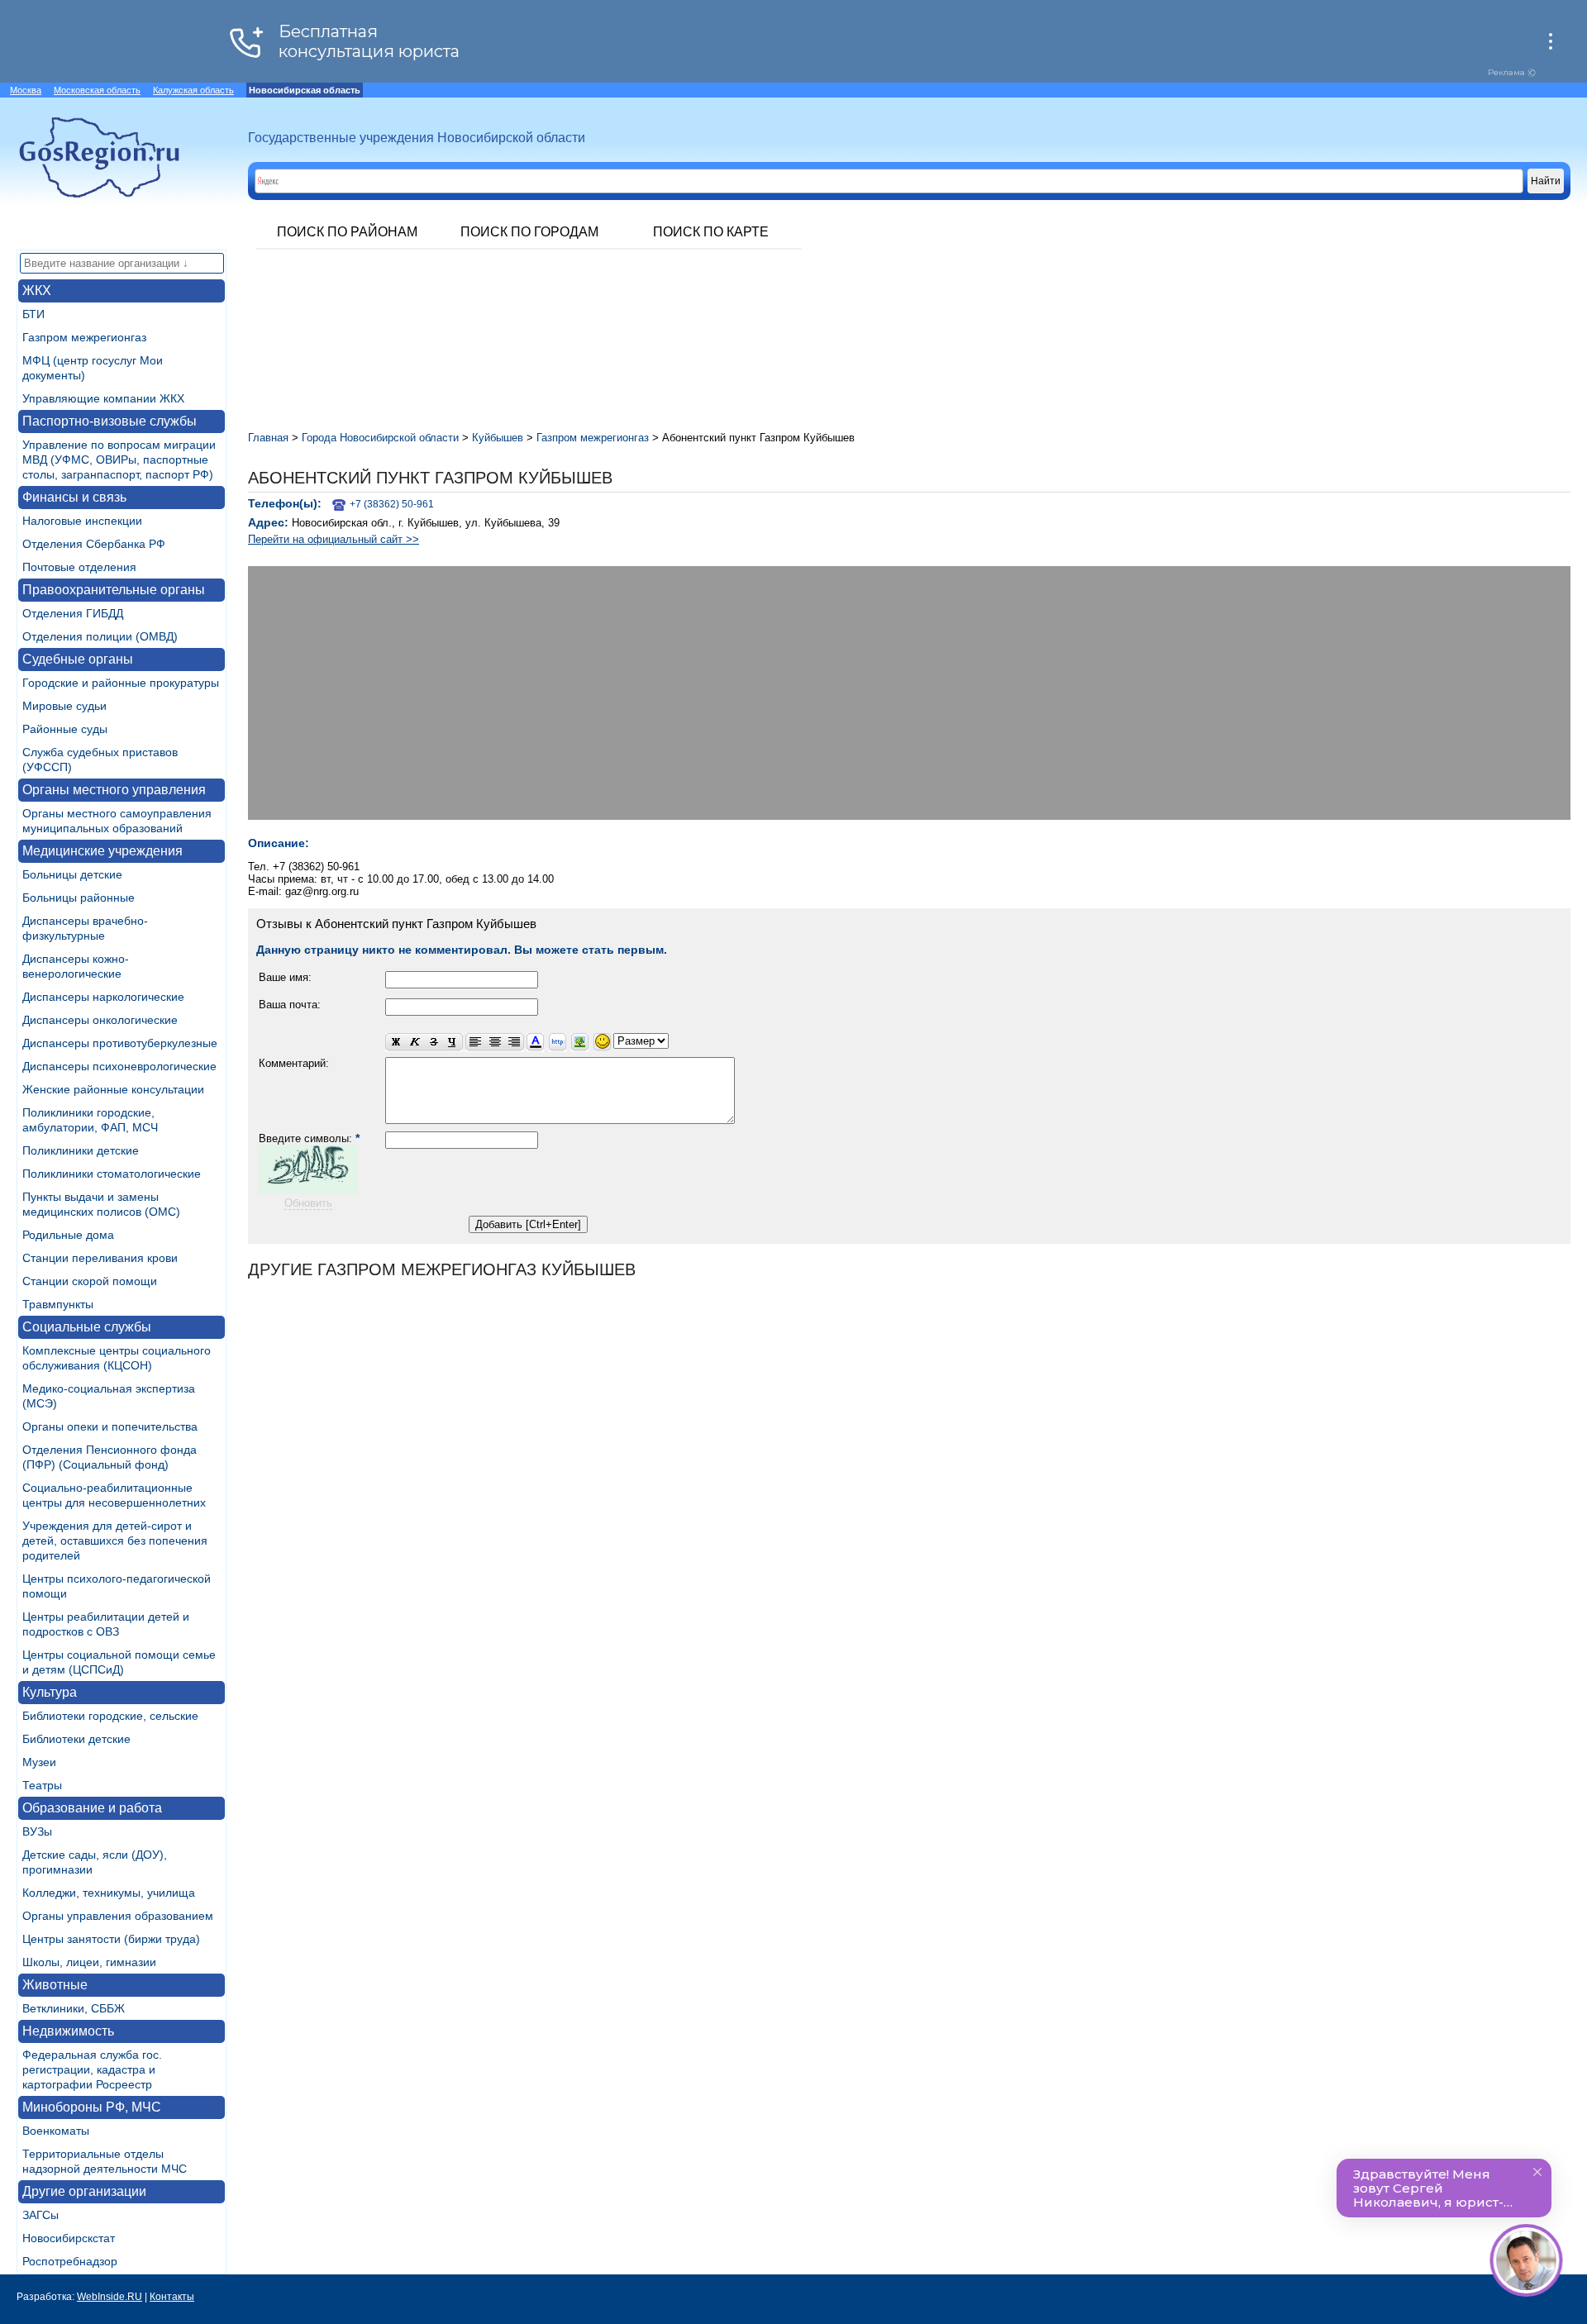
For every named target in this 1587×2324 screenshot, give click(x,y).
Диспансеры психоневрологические (119, 1066)
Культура (50, 1692)
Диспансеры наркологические (103, 997)
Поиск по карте (711, 232)
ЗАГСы (41, 2215)
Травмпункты (58, 1304)
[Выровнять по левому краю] (475, 1043)
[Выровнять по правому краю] (514, 1043)
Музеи (39, 1762)
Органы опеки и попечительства (110, 1426)
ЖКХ (37, 290)
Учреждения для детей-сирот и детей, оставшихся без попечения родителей (115, 1541)
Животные (55, 1985)
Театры (42, 1785)
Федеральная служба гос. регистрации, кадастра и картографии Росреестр (92, 2069)
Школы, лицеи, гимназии (89, 1962)
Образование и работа (92, 1808)
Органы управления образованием (118, 1916)
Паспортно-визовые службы (110, 421)
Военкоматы (56, 2131)
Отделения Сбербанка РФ (94, 544)
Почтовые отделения (79, 567)
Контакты (172, 2297)
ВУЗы (37, 1831)
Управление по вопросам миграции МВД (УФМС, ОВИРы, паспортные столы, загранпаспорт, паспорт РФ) (119, 460)
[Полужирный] (395, 1043)
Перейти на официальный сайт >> (334, 539)
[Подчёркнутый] (453, 1043)
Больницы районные (79, 898)
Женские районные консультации (113, 1089)
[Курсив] (415, 1043)
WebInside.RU (110, 2297)
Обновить (308, 1203)
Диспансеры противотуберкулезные (120, 1043)
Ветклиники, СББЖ (74, 2008)
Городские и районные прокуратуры (121, 683)
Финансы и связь (74, 497)
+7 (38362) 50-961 (392, 504)
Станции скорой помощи (90, 1281)
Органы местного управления (114, 790)
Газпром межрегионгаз (84, 337)
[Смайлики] (602, 1043)
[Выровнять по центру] (495, 1043)
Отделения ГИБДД (73, 613)
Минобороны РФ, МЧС (92, 2107)
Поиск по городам (529, 232)
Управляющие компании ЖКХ (103, 398)
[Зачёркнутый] (434, 1043)
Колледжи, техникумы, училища (109, 1893)
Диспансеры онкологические (100, 1020)
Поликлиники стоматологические (112, 1174)
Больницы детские (72, 874)
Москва (26, 90)
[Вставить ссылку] (558, 1043)
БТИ (33, 314)
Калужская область (193, 90)
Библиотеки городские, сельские (110, 1716)
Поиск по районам (347, 232)
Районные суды (65, 729)
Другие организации (84, 2191)
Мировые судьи (64, 706)
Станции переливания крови (100, 1258)
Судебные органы (78, 659)
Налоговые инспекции (82, 521)
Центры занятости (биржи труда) (111, 1939)
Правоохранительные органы (114, 590)
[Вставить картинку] (580, 1043)
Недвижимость (68, 2031)
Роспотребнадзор (70, 2261)
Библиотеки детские (76, 1739)
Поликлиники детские (81, 1150)
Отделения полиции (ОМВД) (100, 636)
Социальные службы (87, 1327)
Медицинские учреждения (102, 851)
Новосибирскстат (69, 2238)
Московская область (97, 90)
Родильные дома (68, 1235)
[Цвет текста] (535, 1043)
